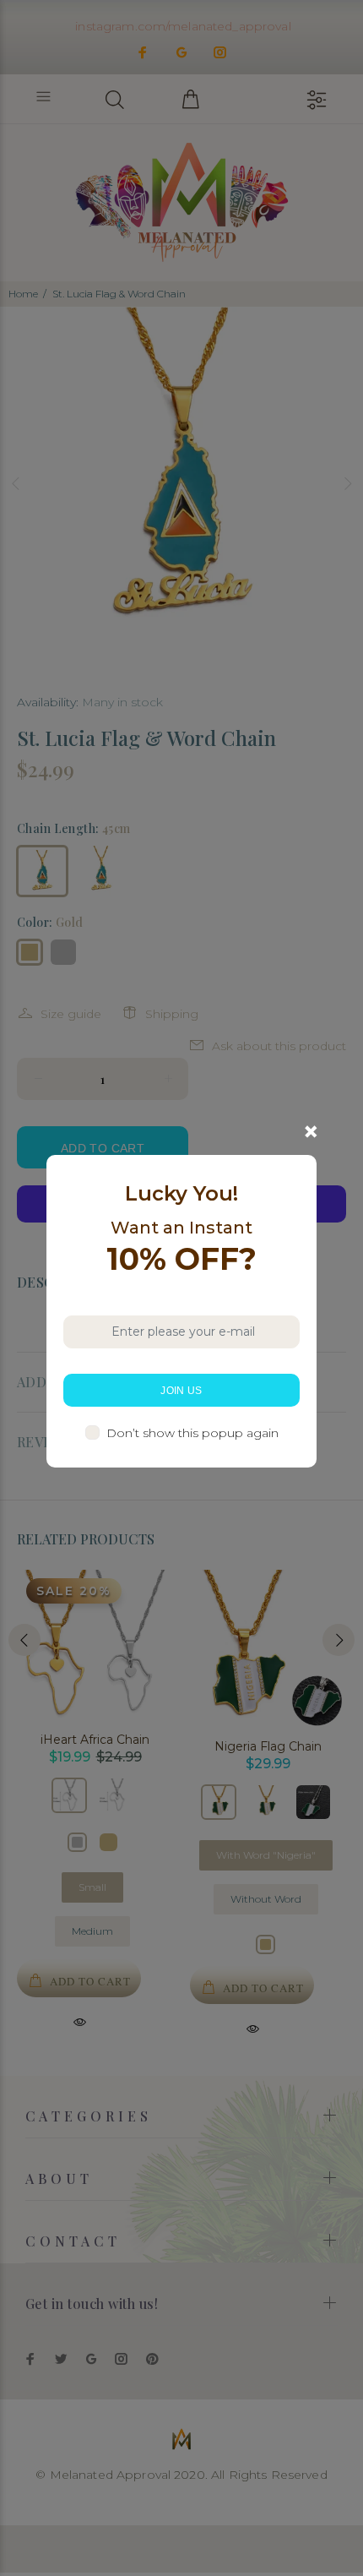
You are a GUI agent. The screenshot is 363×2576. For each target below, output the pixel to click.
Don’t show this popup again (192, 1433)
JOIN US (181, 1391)
